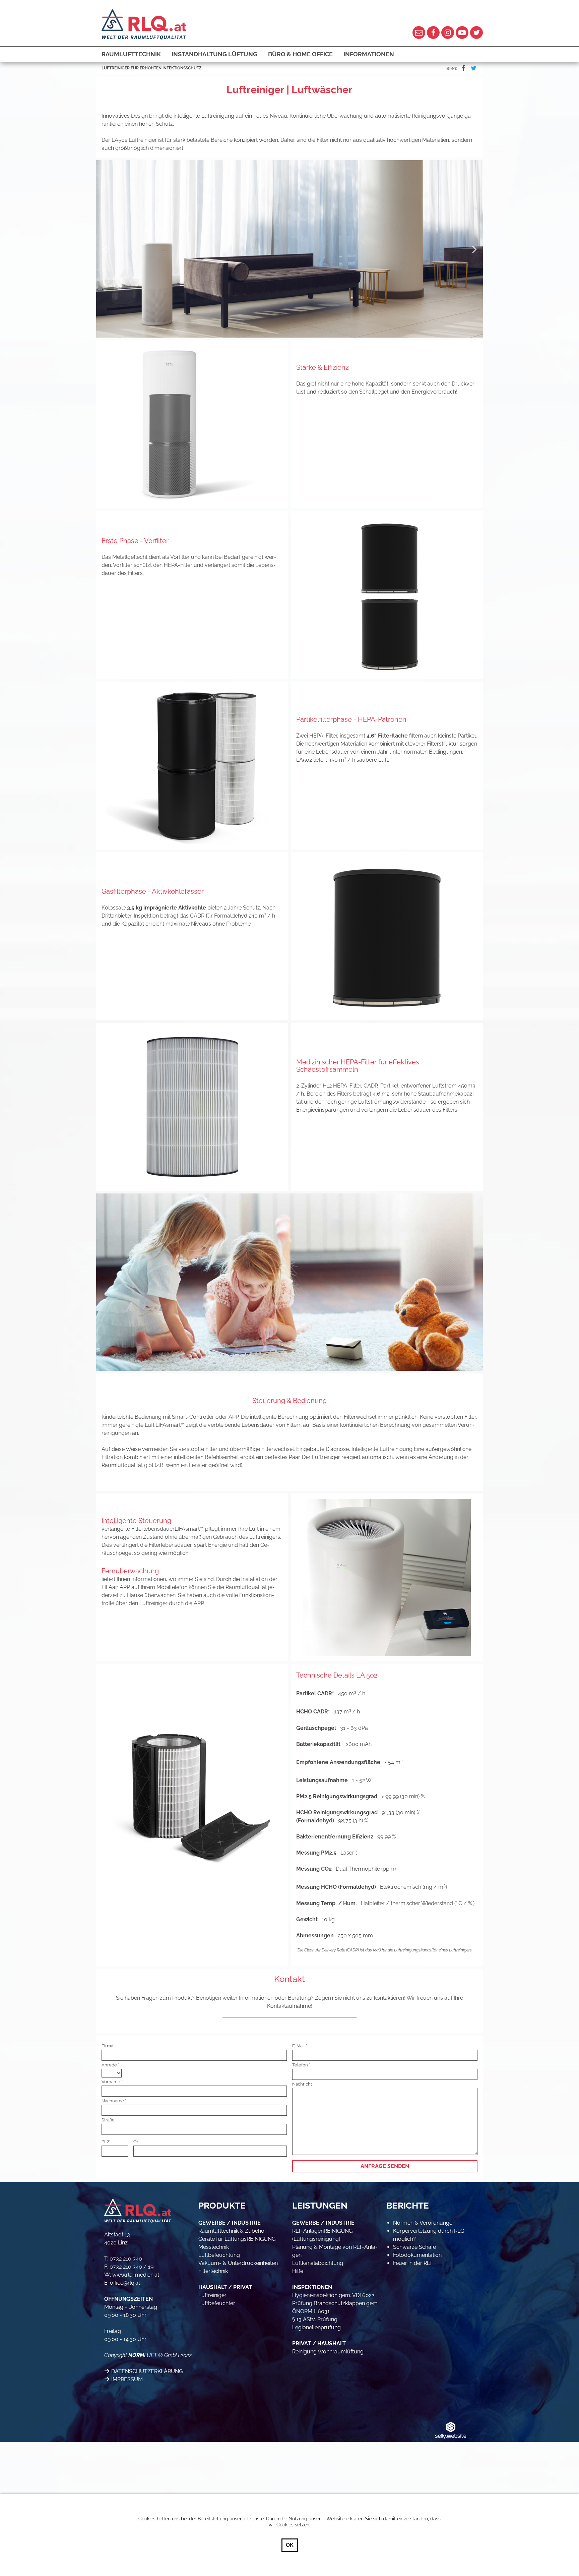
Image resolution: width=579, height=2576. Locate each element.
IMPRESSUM (127, 2379)
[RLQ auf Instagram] (448, 33)
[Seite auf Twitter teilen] (472, 68)
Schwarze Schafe (414, 2247)
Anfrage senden (385, 2166)
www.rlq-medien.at (136, 2275)
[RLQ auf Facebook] (433, 33)
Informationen (369, 54)
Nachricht (302, 2084)
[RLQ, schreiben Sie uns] (419, 33)
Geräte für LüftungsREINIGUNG (237, 2239)
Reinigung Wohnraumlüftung (328, 2352)
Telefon (300, 2065)
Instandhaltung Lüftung (214, 54)
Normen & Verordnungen (424, 2223)
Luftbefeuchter (217, 2303)
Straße (108, 2120)
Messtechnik (214, 2247)
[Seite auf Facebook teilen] (462, 68)
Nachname (113, 2101)
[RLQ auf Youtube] (462, 33)
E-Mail (299, 2046)
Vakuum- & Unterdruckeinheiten (238, 2263)
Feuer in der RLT (413, 2263)
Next (474, 249)
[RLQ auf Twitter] (476, 33)
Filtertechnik (213, 2271)
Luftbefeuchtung (219, 2255)
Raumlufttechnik (131, 54)
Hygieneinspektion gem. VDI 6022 (333, 2295)
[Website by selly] (451, 2430)
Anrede (109, 2065)
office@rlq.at (125, 2283)
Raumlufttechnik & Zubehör (232, 2231)
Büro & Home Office (300, 54)
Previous (105, 249)
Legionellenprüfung (316, 2327)
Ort (137, 2142)
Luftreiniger (212, 2295)
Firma (107, 2046)
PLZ (106, 2142)
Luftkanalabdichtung (318, 2263)
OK (290, 2545)
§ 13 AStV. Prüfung (315, 2319)
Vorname (111, 2082)
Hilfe (298, 2271)
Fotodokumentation (417, 2255)
